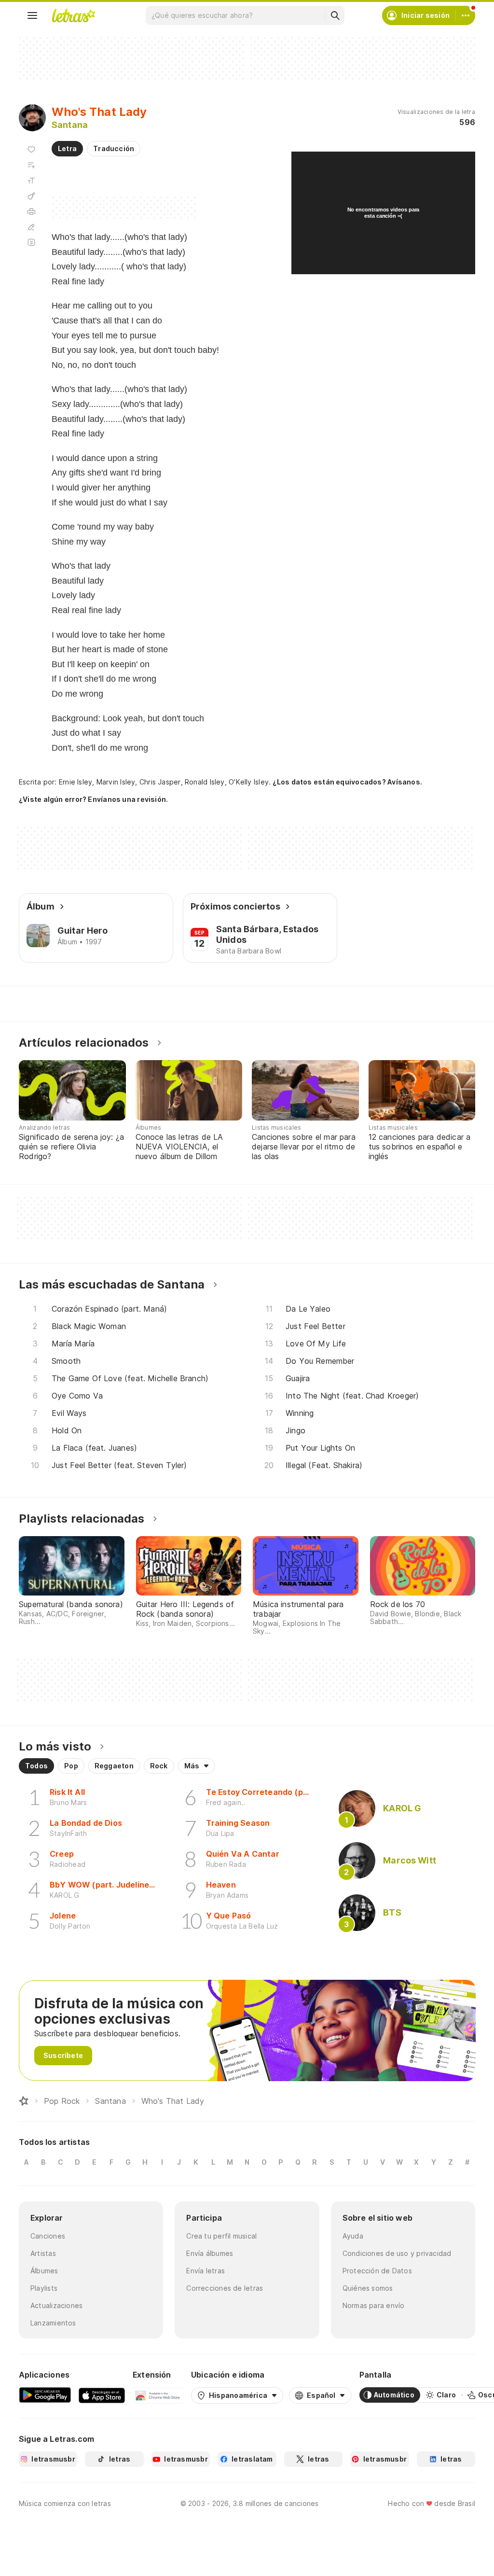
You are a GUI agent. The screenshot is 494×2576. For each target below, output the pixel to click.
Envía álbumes (210, 2253)
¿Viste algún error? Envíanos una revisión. (93, 799)
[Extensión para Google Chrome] (158, 2395)
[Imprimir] (31, 211)
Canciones (48, 2236)
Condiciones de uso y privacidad (397, 2253)
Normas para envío (374, 2305)
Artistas (43, 2253)
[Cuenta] (466, 15)
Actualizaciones (56, 2305)
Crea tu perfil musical (221, 2236)
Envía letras (206, 2271)
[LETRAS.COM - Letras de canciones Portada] (73, 15)
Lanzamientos (53, 2323)
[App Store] (102, 2395)
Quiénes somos (368, 2288)
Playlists (44, 2288)
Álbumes (44, 2271)
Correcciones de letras (225, 2288)
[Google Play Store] (45, 2395)
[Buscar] (335, 15)
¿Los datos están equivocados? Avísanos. (347, 782)
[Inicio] (24, 2101)
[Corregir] (31, 227)
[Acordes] (31, 196)
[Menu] (32, 15)
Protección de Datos (377, 2271)
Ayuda (353, 2236)
